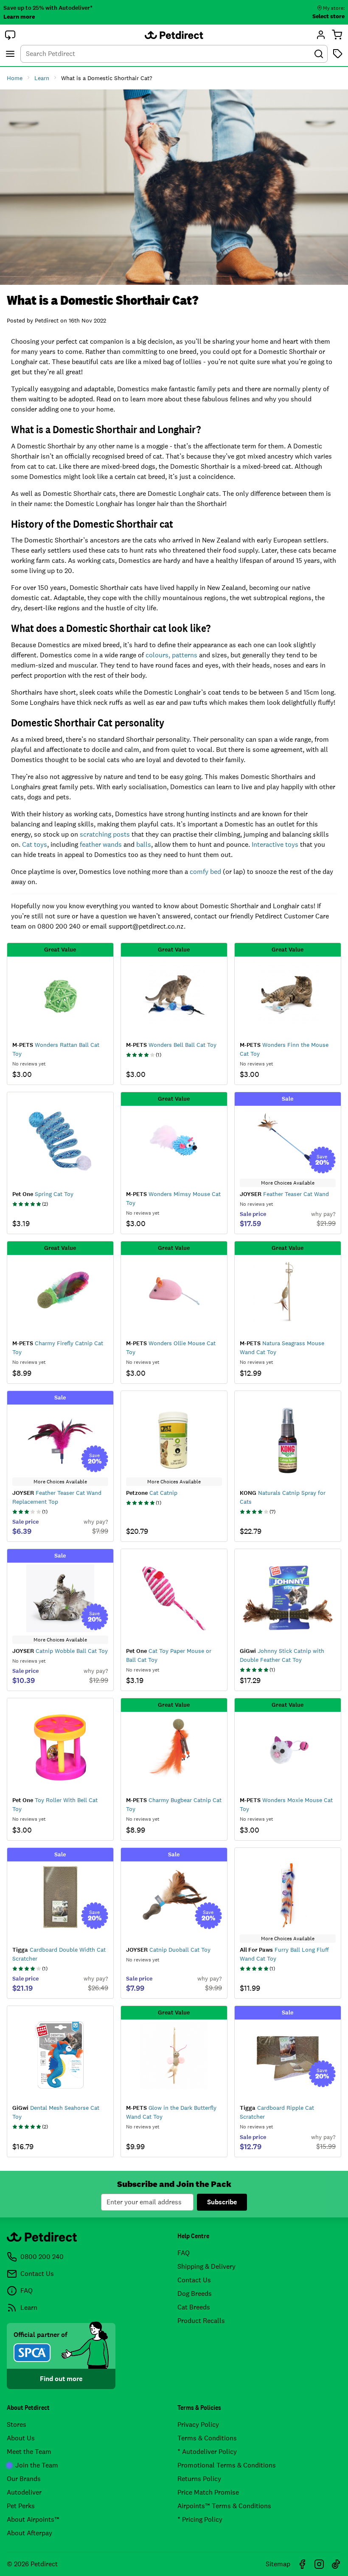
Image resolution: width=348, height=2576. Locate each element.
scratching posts (105, 834)
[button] (10, 35)
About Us (21, 2438)
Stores (17, 2424)
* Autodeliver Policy (207, 2452)
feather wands (101, 844)
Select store (328, 16)
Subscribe (222, 2202)
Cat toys (35, 844)
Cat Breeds (194, 2307)
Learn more (19, 17)
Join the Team (37, 2465)
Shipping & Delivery (206, 2266)
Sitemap (278, 2564)
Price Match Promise (208, 2492)
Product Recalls (201, 2321)
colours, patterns (171, 655)
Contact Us (194, 2280)
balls (144, 844)
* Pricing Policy (200, 2519)
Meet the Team (29, 2452)
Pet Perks (21, 2506)
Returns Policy (199, 2479)
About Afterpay (29, 2533)
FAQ (184, 2253)
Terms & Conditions (207, 2438)
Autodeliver (24, 2492)
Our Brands (24, 2479)
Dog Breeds (195, 2294)
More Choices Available (288, 1183)
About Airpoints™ (33, 2519)
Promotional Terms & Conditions (227, 2465)
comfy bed (205, 872)
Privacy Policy (198, 2424)
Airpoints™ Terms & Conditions (224, 2506)
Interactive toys (275, 844)
